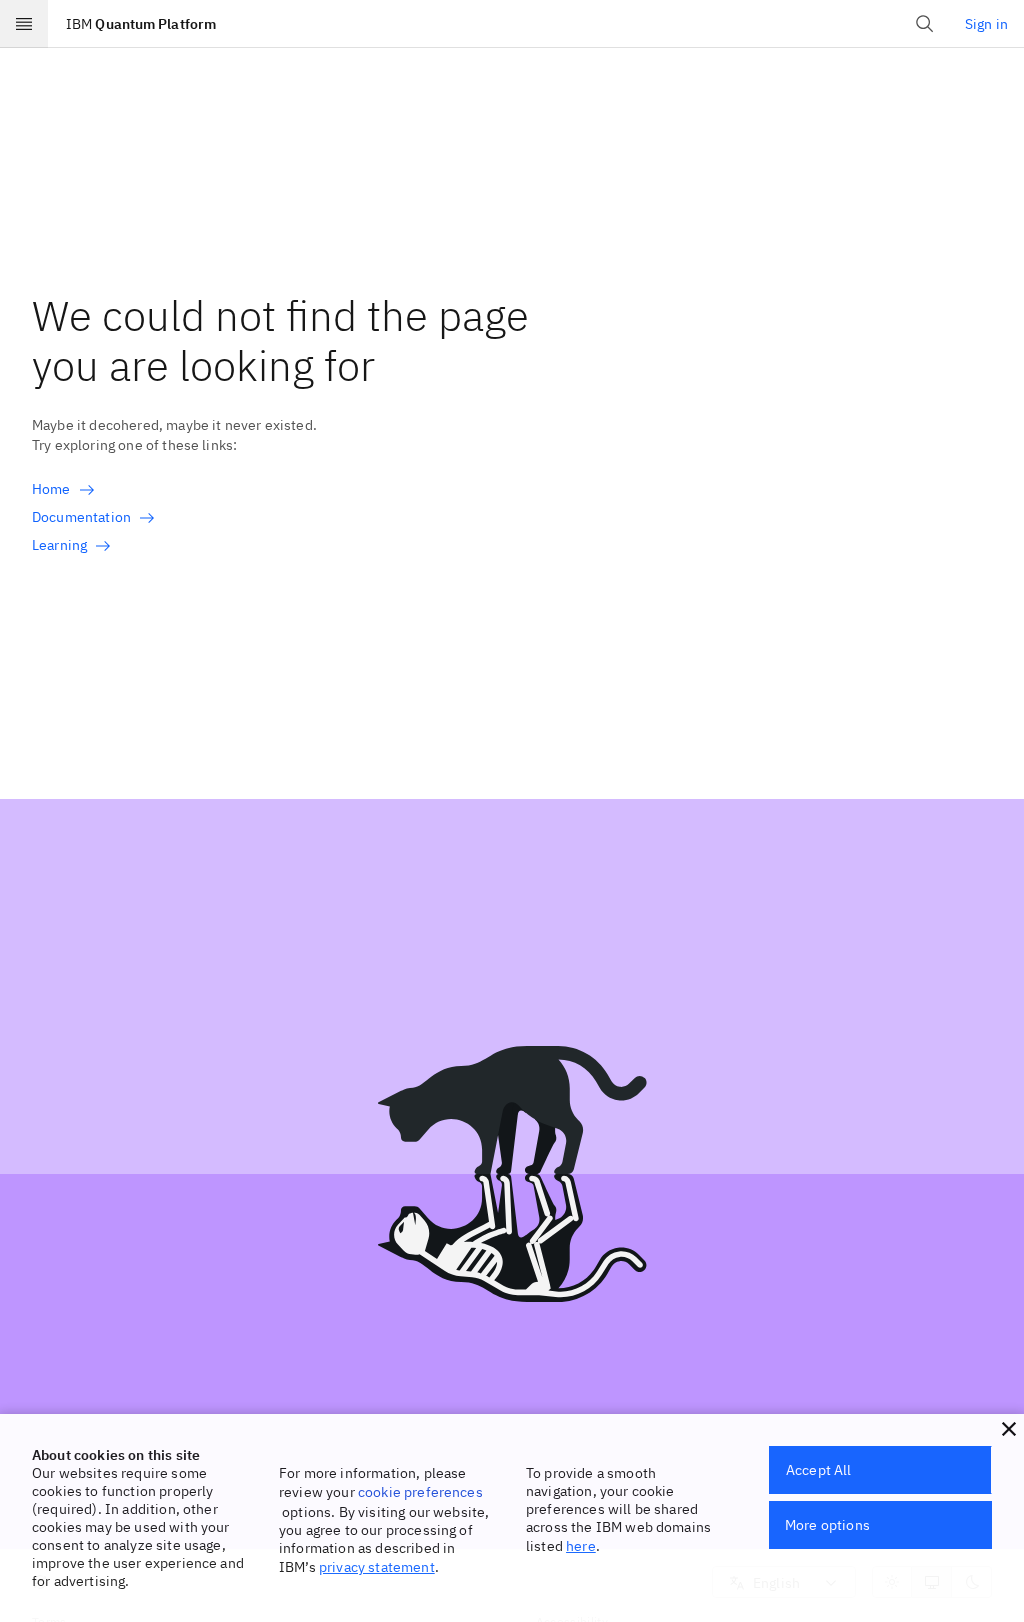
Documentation (81, 517)
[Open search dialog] (925, 24)
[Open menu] (24, 24)
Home (51, 489)
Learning (59, 545)
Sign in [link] (986, 24)
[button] (1009, 1429)
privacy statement (377, 1567)
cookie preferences (420, 1492)
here (581, 1546)
